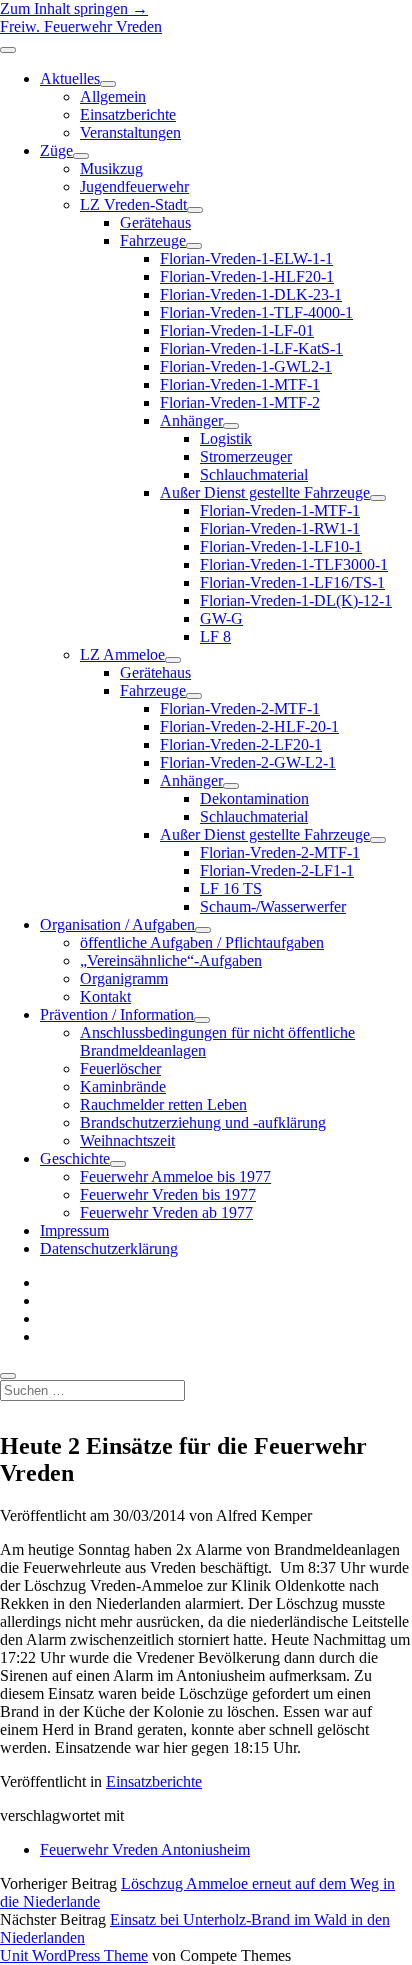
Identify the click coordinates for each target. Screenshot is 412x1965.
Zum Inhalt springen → (74, 8)
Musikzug (111, 168)
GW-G (221, 618)
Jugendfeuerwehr (134, 186)
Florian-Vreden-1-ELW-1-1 (246, 258)
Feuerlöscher (120, 1068)
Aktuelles (70, 78)
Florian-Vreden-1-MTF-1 (240, 384)
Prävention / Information (117, 1014)
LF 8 (215, 636)
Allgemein (113, 96)
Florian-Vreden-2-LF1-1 (277, 870)
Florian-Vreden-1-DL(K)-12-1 (296, 600)
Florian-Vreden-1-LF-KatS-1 (251, 348)
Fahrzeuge (153, 240)
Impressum (74, 1230)
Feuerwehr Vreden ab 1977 (166, 1212)
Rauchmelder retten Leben (163, 1104)
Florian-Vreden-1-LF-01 (237, 330)
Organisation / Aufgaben (117, 924)
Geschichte (75, 1158)
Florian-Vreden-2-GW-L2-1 (248, 762)
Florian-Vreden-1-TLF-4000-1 (256, 312)
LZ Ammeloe (122, 654)
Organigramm (124, 978)
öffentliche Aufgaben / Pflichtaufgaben (202, 942)
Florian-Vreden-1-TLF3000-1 (294, 564)
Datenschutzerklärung (109, 1248)
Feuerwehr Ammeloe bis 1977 (175, 1176)
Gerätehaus (155, 222)
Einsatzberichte (128, 114)
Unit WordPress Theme (74, 1955)
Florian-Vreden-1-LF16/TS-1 (292, 582)
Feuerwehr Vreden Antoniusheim (145, 1849)
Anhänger (191, 420)
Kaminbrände (123, 1086)
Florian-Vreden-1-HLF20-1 (247, 276)
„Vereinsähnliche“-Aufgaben (171, 960)
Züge (56, 150)
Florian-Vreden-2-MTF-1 (240, 708)
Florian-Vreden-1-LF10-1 (281, 546)
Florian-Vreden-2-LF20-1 (241, 744)
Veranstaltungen (130, 132)
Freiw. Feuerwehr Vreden (81, 26)
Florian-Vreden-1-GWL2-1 (246, 366)
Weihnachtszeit (127, 1140)
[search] (8, 1376)
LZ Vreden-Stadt (133, 204)
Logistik (226, 438)
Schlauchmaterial (254, 474)
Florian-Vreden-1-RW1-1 (280, 528)
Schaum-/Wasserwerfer (273, 906)
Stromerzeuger (246, 456)
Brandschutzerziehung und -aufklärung (203, 1122)
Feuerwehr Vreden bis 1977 (168, 1194)
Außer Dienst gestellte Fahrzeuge (265, 492)
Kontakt (105, 996)
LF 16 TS (231, 888)
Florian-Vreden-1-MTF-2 (240, 402)
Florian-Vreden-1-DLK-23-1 (251, 294)
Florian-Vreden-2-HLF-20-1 (249, 726)
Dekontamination (254, 798)
